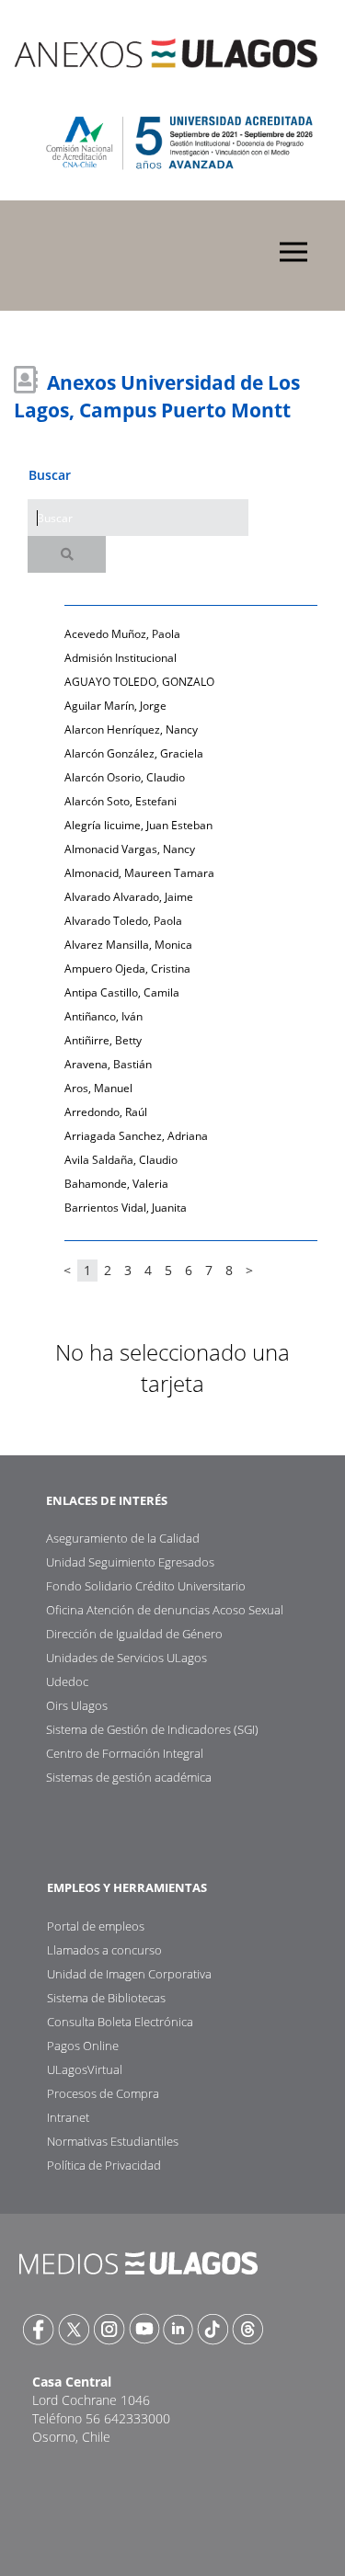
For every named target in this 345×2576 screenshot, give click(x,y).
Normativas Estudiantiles (113, 2141)
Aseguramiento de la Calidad (123, 1538)
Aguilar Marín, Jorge (115, 706)
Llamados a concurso (104, 1950)
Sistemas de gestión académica (129, 1777)
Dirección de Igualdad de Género (134, 1634)
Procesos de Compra (103, 2093)
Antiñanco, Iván (103, 1016)
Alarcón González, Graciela (134, 753)
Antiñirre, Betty (103, 1040)
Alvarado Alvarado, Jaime (129, 897)
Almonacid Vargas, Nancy (130, 849)
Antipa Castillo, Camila (122, 992)
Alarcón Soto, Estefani (121, 801)
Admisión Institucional (121, 658)
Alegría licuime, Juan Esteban (138, 825)
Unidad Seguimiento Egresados (130, 1562)
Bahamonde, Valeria (116, 1184)
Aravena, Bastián (108, 1064)
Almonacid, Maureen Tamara (139, 873)
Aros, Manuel (98, 1088)
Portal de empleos (96, 1926)
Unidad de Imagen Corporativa (129, 1974)
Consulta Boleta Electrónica (120, 2022)
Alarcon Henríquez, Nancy (131, 729)
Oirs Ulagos (77, 1705)
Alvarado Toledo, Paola (123, 921)
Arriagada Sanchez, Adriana (136, 1136)
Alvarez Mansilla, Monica (128, 945)
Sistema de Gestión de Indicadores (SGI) (152, 1729)
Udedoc (67, 1681)
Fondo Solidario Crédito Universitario (146, 1586)
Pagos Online (83, 2046)
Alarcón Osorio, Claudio (125, 777)
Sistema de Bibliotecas (106, 1998)
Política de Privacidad (104, 2165)
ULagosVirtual (85, 2069)
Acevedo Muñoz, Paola (122, 634)
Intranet (68, 2117)
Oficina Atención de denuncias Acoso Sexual (165, 1610)
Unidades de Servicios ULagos (126, 1658)
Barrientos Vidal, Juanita (126, 1208)
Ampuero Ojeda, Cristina (127, 969)
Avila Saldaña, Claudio (121, 1160)
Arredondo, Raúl (106, 1112)
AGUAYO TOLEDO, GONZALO (139, 682)
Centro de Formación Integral (125, 1753)
